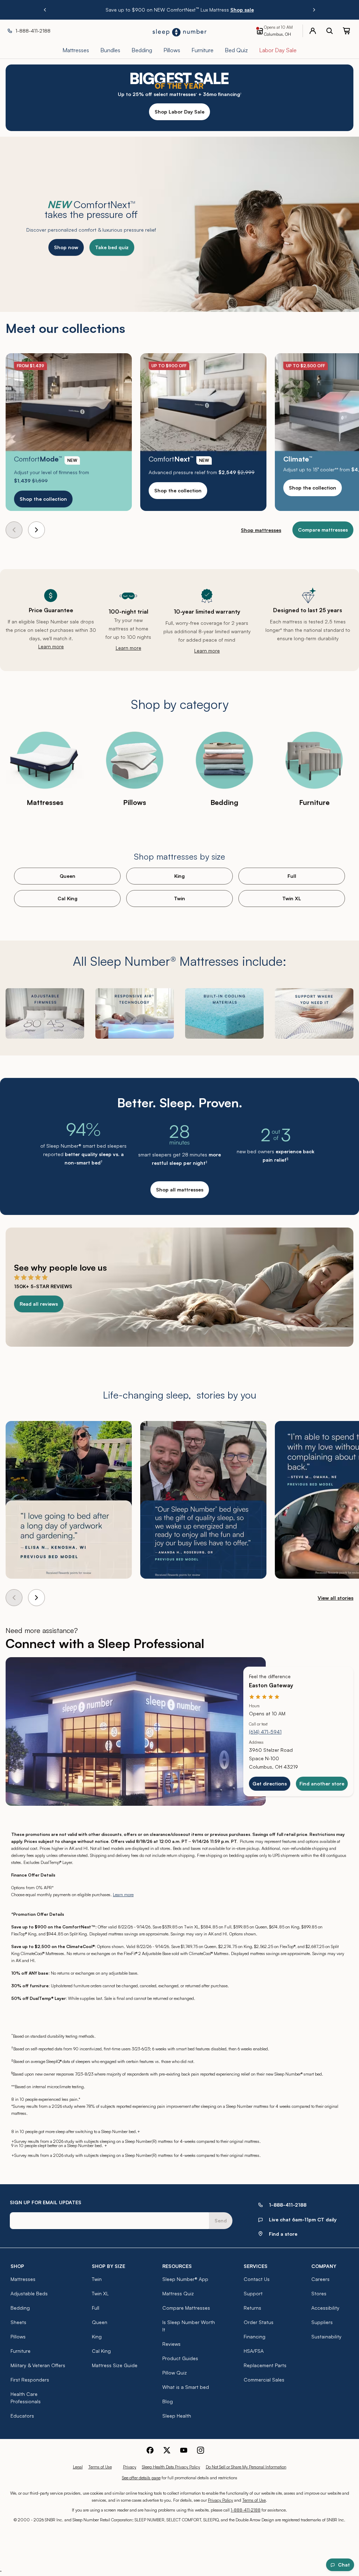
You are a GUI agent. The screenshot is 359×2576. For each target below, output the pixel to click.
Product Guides (180, 2358)
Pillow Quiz (175, 2373)
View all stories (336, 1598)
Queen (67, 876)
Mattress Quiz (178, 2293)
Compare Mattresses (186, 2308)
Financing (255, 2336)
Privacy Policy (221, 2500)
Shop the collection (43, 499)
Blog (168, 2401)
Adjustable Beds (29, 2293)
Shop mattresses (261, 530)
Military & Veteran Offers (38, 2365)
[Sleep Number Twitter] (167, 2450)
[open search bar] (330, 31)
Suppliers (322, 2322)
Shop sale (242, 10)
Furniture (21, 2351)
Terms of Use (100, 2467)
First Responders (30, 2380)
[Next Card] (36, 530)
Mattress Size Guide (115, 2365)
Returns (252, 2308)
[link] (69, 432)
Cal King (67, 898)
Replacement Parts (265, 2365)
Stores (319, 2293)
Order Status (259, 2322)
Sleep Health (177, 2416)
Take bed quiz (112, 247)
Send (221, 2220)
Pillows (18, 2336)
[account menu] (313, 31)
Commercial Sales (264, 2380)
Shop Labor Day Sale (179, 112)
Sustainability (326, 2336)
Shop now (66, 247)
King (179, 876)
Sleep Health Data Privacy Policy (171, 2467)
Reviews (171, 2344)
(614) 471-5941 (265, 1732)
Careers (320, 2279)
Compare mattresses (323, 530)
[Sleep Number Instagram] (201, 2450)
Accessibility (325, 2308)
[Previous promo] (45, 10)
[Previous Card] (14, 530)
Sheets (18, 2322)
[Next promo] (314, 10)
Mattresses (23, 2279)
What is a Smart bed (186, 2387)
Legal (78, 2467)
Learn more (51, 646)
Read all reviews (39, 1304)
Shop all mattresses (180, 1190)
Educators (22, 2416)
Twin (179, 898)
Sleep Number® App (185, 2279)
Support (253, 2293)
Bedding (20, 2308)
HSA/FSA (254, 2351)
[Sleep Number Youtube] (184, 2450)
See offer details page (141, 2478)
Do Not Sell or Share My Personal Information (246, 2467)
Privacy (130, 2467)
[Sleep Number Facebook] (150, 2450)
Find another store (322, 1784)
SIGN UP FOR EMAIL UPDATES (46, 2202)
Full (292, 876)
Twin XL (292, 898)
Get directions (270, 1784)
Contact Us (257, 2279)
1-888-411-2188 (246, 2510)
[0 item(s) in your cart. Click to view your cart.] (346, 31)
